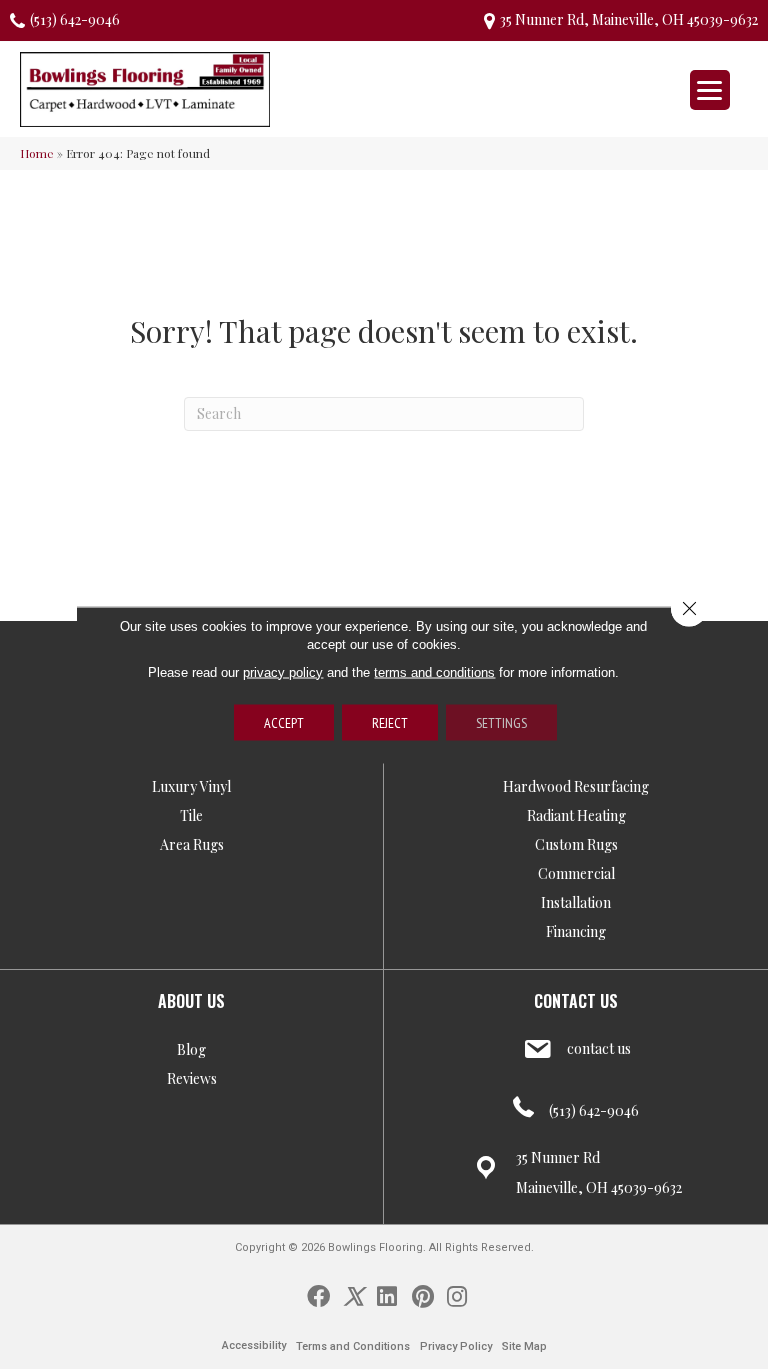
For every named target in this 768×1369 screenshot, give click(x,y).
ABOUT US (191, 1001)
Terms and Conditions (353, 1346)
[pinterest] (423, 1295)
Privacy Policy (456, 1346)
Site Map (524, 1346)
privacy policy (283, 671)
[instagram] (457, 1295)
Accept (284, 722)
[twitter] (353, 1295)
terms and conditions (434, 671)
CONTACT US (576, 1001)
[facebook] (318, 1295)
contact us (599, 1048)
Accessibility (254, 1345)
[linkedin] (387, 1295)
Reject (390, 722)
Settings (501, 722)
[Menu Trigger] (710, 90)
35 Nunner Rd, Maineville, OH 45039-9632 (629, 19)
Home (37, 153)
